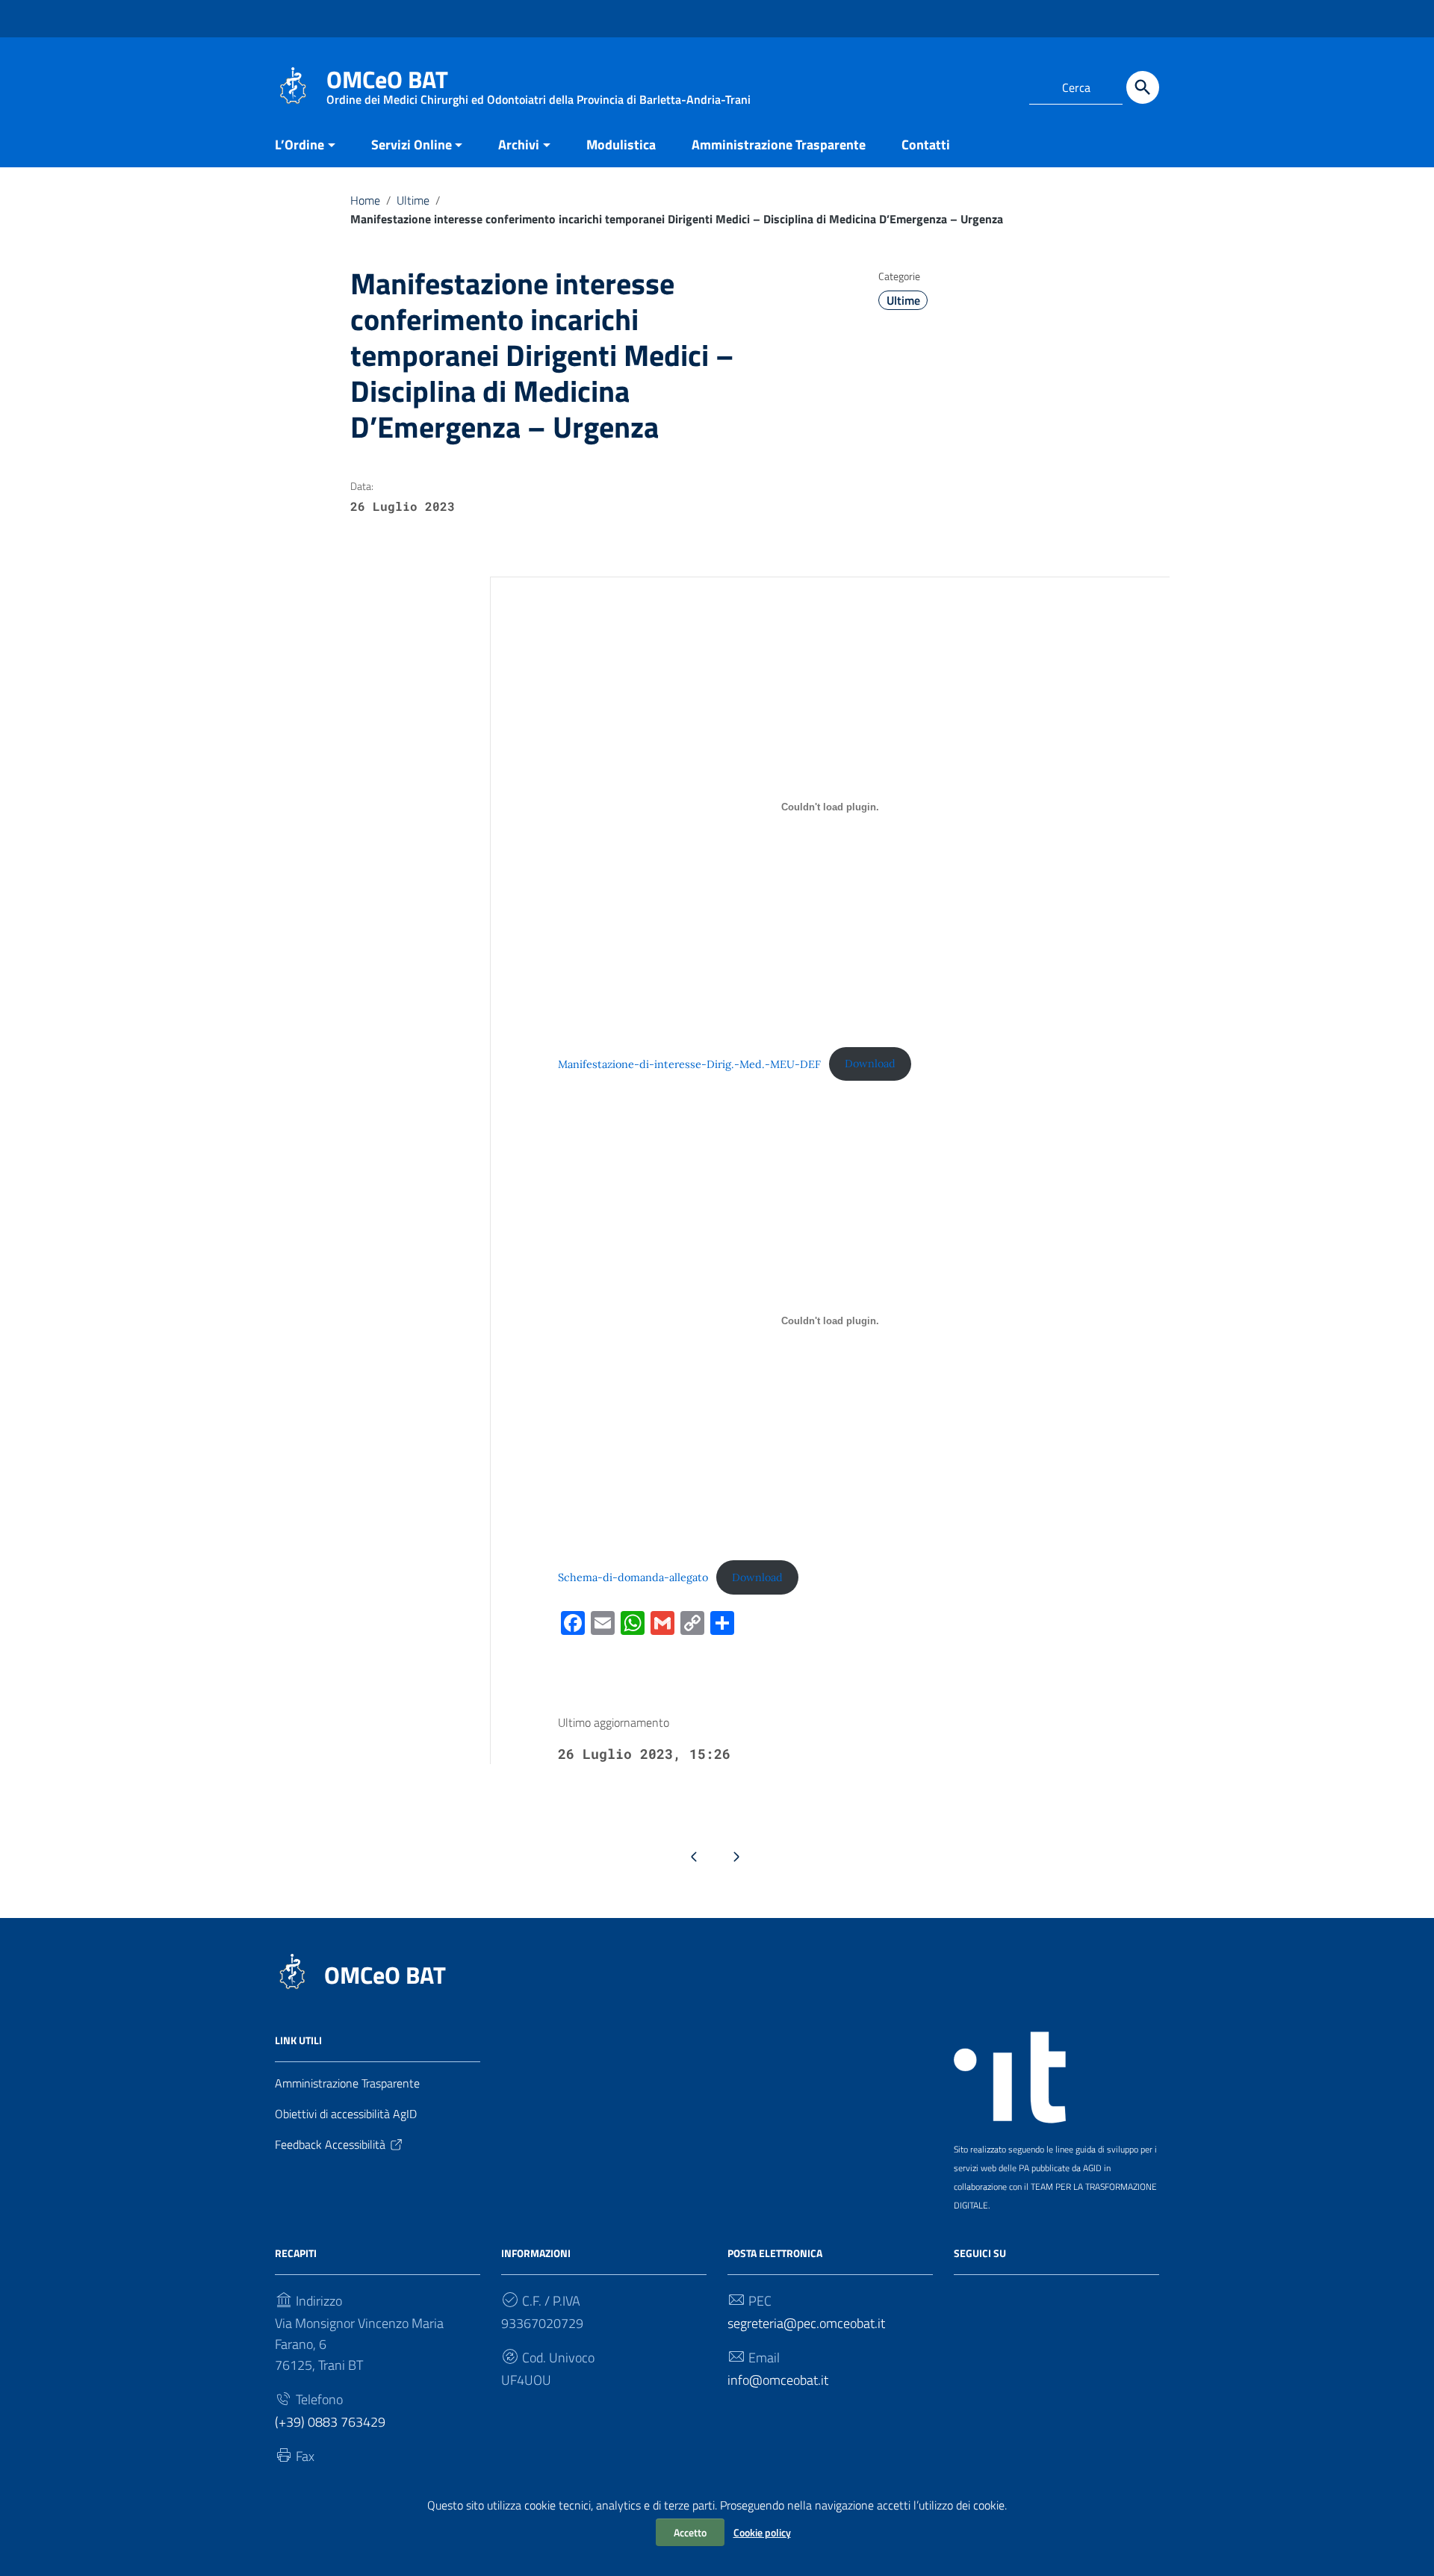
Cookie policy (762, 2532)
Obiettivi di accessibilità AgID (346, 2114)
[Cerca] (1143, 87)
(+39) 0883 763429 (330, 2422)
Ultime (413, 200)
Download (870, 1064)
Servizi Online (412, 145)
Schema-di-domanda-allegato (633, 1577)
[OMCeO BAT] (293, 85)
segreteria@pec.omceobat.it (806, 2323)
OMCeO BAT (385, 1975)
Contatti (926, 145)
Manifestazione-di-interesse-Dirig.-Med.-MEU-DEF (689, 1064)
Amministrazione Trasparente (779, 145)
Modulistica (621, 145)
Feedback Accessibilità (330, 2144)
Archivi (519, 145)
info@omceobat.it (778, 2380)
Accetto (690, 2532)
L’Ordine (299, 145)
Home (365, 200)
